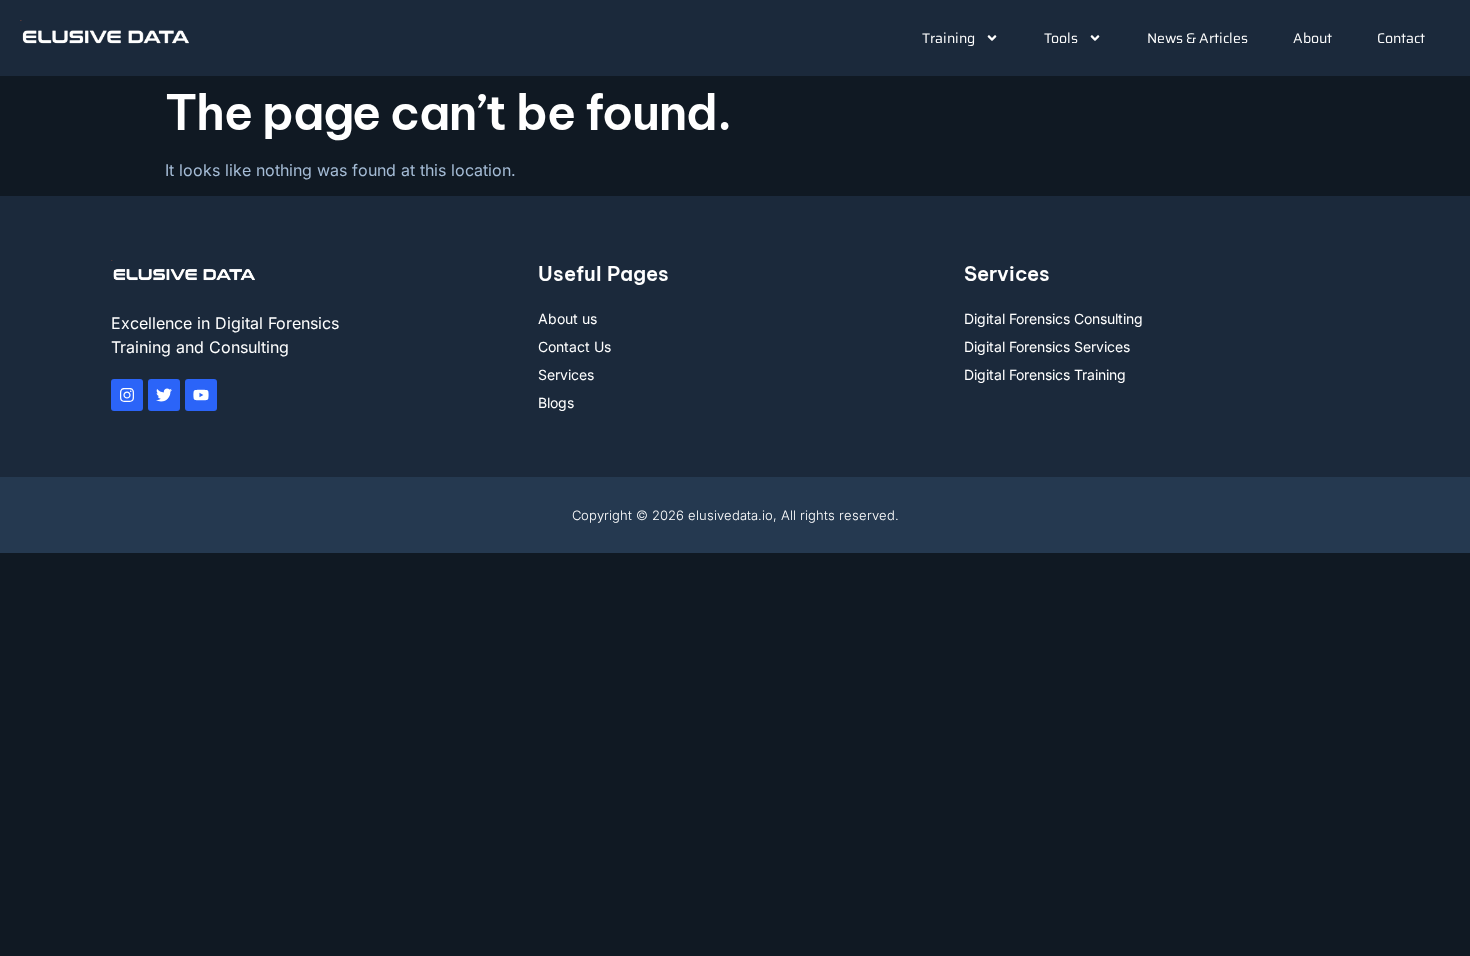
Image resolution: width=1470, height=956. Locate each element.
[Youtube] (201, 395)
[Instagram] (127, 395)
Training (948, 38)
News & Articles (1197, 38)
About (1312, 38)
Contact (1401, 38)
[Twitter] (164, 395)
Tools (1061, 38)
